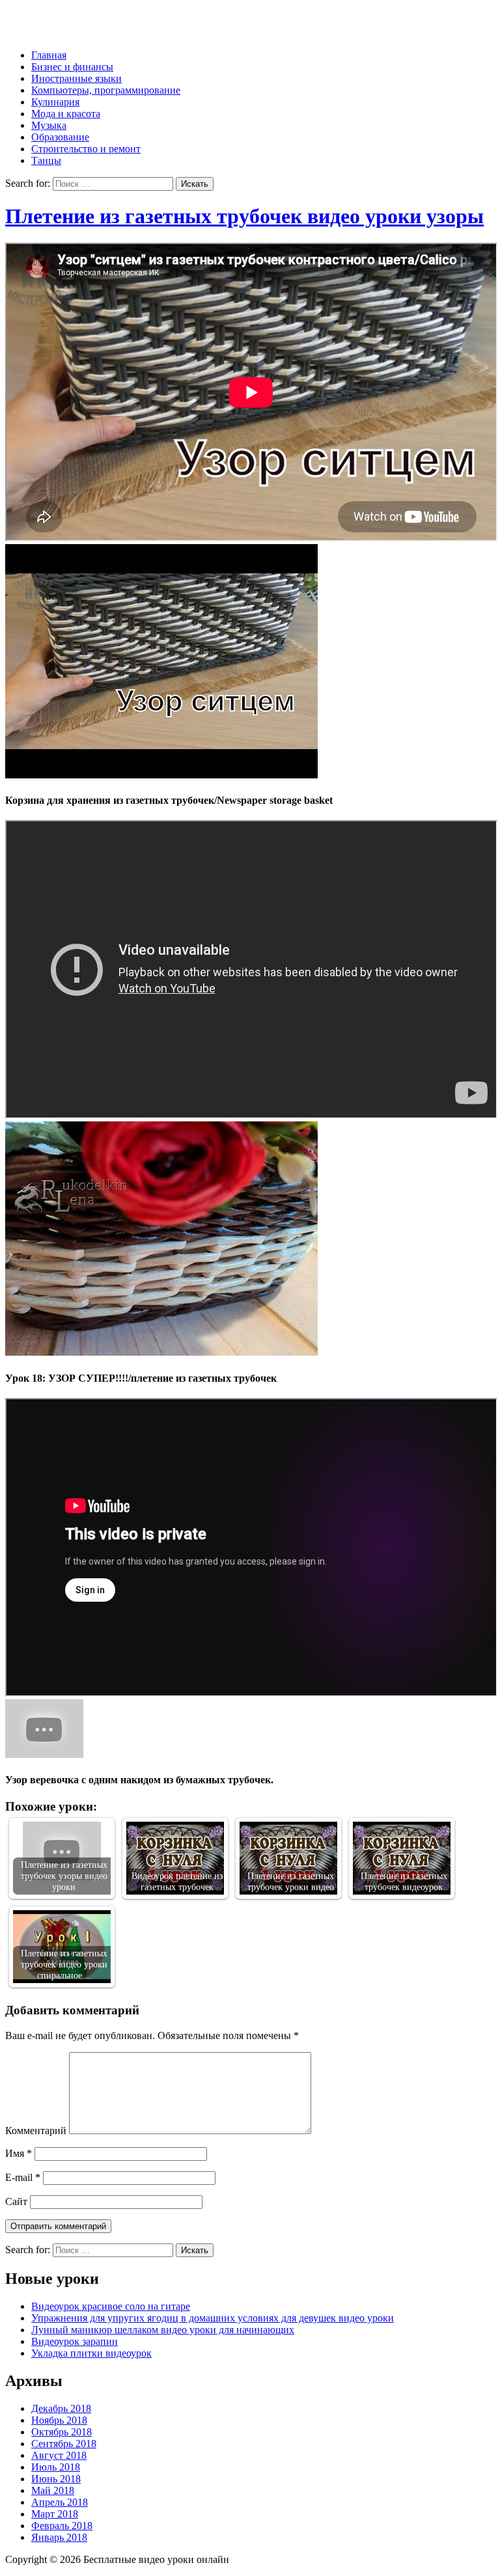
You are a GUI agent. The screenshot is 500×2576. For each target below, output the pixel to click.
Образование (60, 137)
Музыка (49, 125)
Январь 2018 (59, 2537)
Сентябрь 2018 (64, 2444)
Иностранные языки (76, 78)
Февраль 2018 (62, 2526)
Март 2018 (55, 2514)
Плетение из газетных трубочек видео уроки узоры (244, 216)
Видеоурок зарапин (75, 2341)
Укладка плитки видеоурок (91, 2353)
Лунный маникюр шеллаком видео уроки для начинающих (163, 2330)
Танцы (46, 160)
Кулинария (55, 102)
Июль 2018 (56, 2467)
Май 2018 (53, 2490)
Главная (49, 55)
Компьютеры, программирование (106, 90)
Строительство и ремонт (86, 149)
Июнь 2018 (56, 2479)
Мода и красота (66, 114)
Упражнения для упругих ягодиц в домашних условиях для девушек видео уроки (213, 2318)
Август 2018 (59, 2455)
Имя (19, 2153)
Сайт (16, 2201)
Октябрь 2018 (62, 2432)
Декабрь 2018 (61, 2408)
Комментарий (36, 2131)
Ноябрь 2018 (59, 2420)
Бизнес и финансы (72, 67)
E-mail (23, 2177)
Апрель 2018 (60, 2502)
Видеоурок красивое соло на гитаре (111, 2306)
